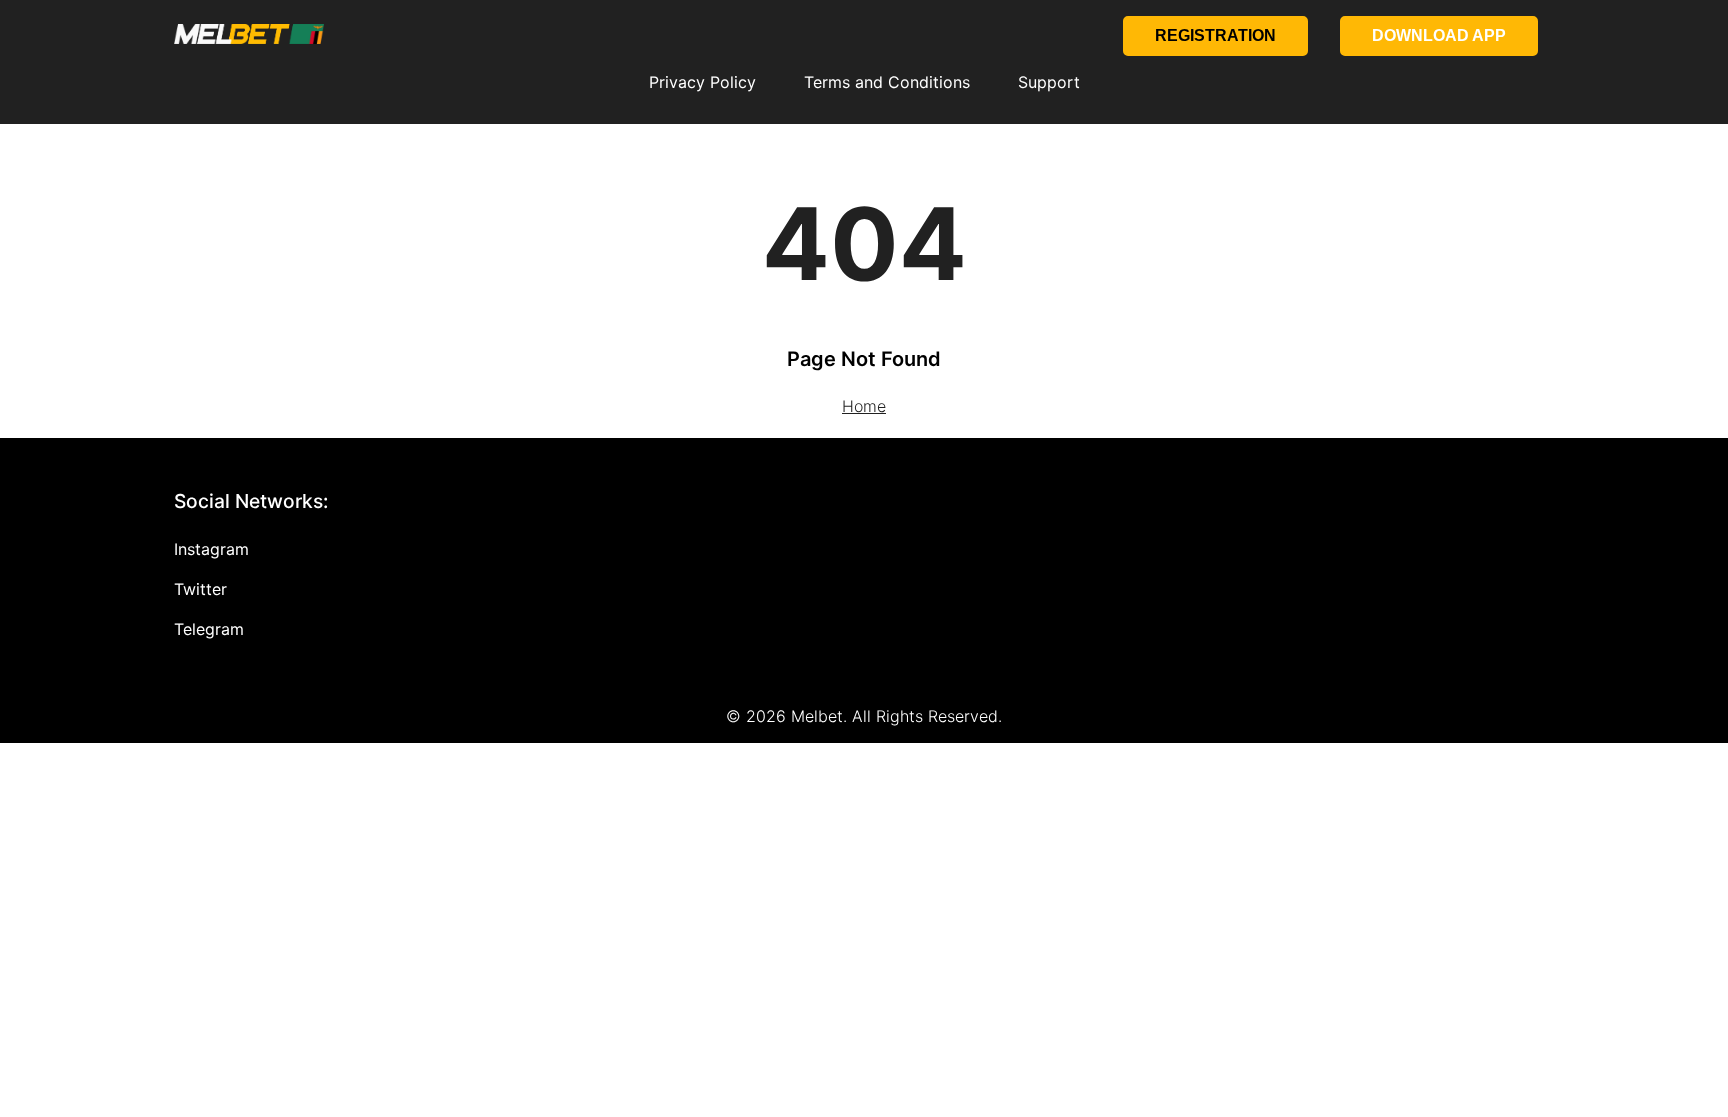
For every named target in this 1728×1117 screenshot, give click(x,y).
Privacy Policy (702, 82)
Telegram (209, 629)
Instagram (211, 549)
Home (864, 406)
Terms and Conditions (887, 82)
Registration (1215, 35)
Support (1049, 82)
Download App (1439, 35)
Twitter (200, 589)
